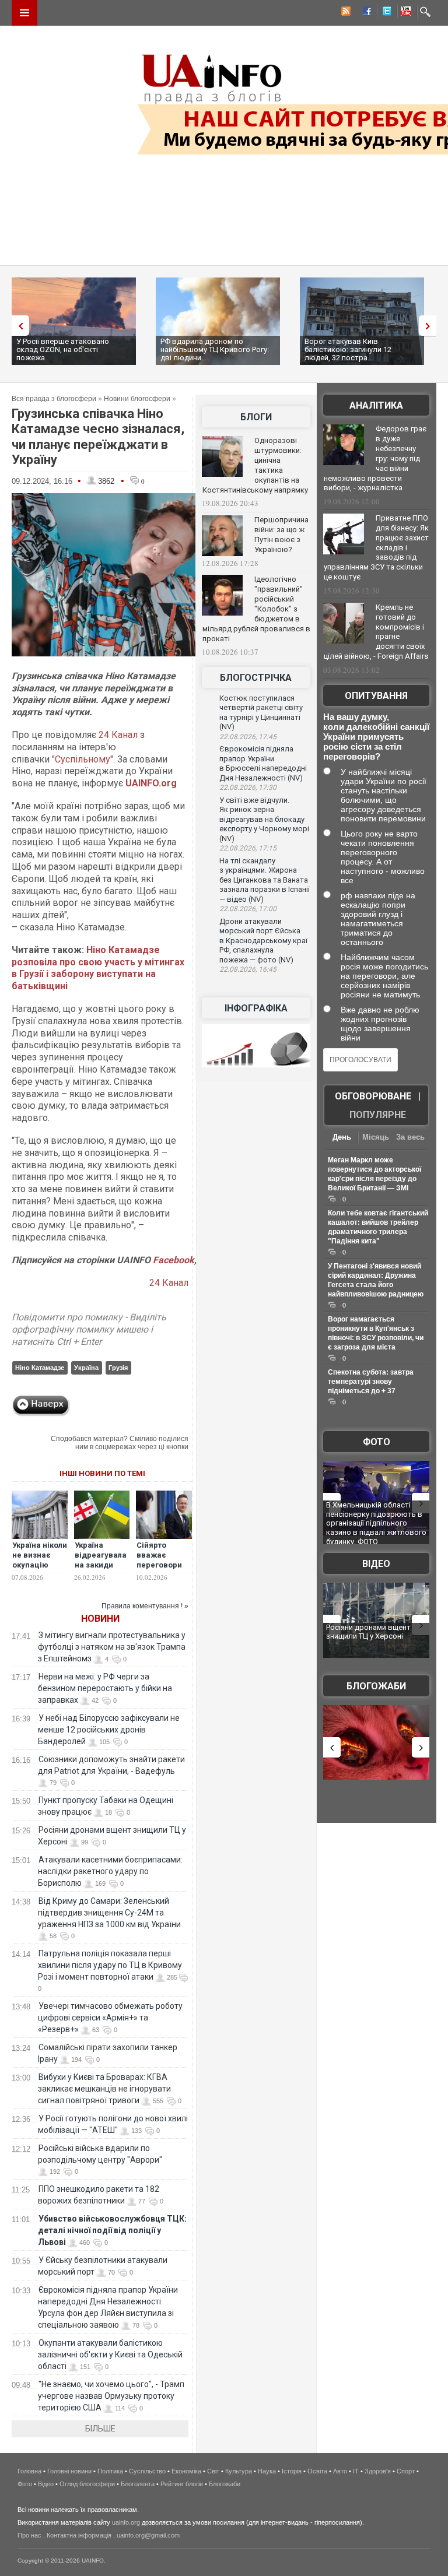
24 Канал (118, 735)
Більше (100, 2429)
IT (356, 2471)
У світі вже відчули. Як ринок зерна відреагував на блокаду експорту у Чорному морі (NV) (264, 819)
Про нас (29, 2535)
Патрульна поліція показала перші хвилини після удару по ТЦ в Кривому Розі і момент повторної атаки (110, 1965)
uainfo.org (126, 2522)
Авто (340, 2471)
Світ (213, 2471)
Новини (100, 1619)
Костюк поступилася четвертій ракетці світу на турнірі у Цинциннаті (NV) (261, 713)
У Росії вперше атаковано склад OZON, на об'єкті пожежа (63, 349)
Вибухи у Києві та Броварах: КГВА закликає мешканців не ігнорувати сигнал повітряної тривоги (104, 2089)
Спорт (406, 2471)
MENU (24, 13)
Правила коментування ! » (145, 1606)
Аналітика (376, 405)
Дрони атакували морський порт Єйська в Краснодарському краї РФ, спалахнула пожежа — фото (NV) (263, 941)
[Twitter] (384, 13)
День (342, 1137)
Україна (86, 1368)
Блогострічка (256, 678)
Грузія (118, 1368)
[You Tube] (404, 13)
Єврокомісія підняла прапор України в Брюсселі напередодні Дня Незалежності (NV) (263, 763)
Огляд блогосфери (87, 2484)
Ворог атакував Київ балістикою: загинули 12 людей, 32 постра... (348, 349)
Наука (267, 2471)
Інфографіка (256, 1008)
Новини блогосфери (137, 399)
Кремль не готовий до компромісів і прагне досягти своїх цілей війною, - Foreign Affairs (376, 632)
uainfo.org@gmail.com (148, 2535)
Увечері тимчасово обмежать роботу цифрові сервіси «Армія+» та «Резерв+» (110, 2018)
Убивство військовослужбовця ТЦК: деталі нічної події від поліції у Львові (112, 2230)
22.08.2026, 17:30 (248, 788)
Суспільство (147, 2471)
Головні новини (69, 2471)
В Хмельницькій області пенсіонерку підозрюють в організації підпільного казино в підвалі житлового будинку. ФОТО (376, 1523)
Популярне (378, 1115)
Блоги (256, 417)
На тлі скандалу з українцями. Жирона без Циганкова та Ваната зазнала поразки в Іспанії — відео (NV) (265, 880)
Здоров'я (378, 2471)
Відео (376, 1564)
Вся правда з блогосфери (54, 399)
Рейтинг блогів (182, 2484)
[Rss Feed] (345, 13)
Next (430, 326)
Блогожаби (376, 1686)
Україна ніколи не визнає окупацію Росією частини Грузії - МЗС (40, 1570)
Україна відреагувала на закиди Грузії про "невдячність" (102, 1565)
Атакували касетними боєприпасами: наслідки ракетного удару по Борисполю (110, 1871)
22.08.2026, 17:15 (248, 848)
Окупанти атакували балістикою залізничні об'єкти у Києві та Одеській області (110, 2354)
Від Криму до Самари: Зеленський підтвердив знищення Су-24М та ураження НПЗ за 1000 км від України (109, 1913)
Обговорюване (373, 1096)
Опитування (376, 696)
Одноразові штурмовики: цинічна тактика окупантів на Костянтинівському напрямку (255, 465)
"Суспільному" (83, 759)
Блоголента (138, 2484)
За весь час (410, 1138)
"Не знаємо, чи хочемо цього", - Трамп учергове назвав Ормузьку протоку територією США (111, 2396)
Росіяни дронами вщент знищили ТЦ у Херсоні (368, 1632)
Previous (17, 326)
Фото (377, 1442)
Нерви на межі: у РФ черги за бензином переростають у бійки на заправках (105, 1688)
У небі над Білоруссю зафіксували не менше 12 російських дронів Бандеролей (109, 1730)
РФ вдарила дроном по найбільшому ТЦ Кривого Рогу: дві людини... (215, 349)
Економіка (186, 2471)
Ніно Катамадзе (40, 1368)
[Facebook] (365, 13)
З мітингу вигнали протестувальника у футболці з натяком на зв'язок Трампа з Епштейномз (112, 1647)
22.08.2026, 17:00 (248, 909)
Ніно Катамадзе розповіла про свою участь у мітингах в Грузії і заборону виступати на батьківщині (98, 968)
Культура (239, 2471)
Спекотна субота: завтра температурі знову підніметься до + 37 (371, 1382)
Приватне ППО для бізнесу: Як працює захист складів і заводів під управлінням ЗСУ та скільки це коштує (376, 547)
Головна (29, 2471)
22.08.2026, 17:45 (248, 737)
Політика (110, 2471)
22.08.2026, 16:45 (248, 969)
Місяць (376, 1137)
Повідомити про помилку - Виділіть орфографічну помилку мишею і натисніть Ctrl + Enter (89, 1329)
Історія (292, 2471)
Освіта (317, 2471)
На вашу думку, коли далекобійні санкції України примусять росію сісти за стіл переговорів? (376, 737)
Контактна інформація (79, 2535)
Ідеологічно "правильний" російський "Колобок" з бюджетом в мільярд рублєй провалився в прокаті (256, 609)
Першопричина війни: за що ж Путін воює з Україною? (281, 535)
